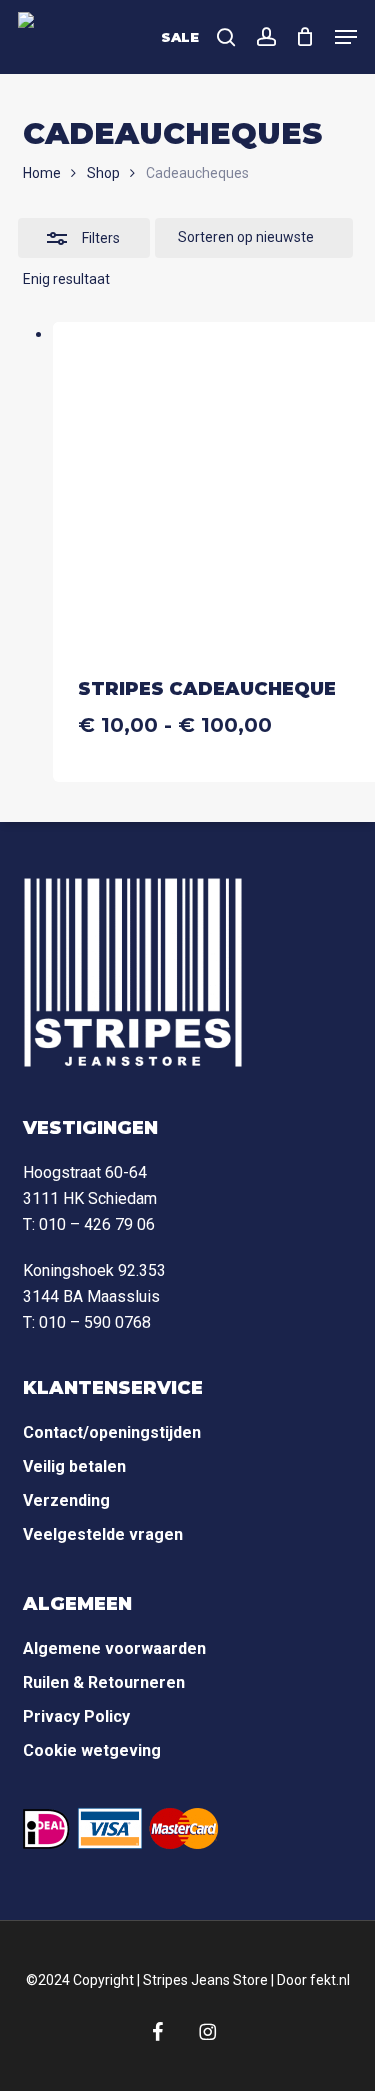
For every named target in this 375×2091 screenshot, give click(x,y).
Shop (103, 173)
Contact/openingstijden (112, 1432)
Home (42, 173)
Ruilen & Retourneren (104, 1682)
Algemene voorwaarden (114, 1648)
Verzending (66, 1500)
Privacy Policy (76, 1716)
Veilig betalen (74, 1466)
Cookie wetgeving (92, 1750)
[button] (346, 37)
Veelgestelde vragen (103, 1534)
